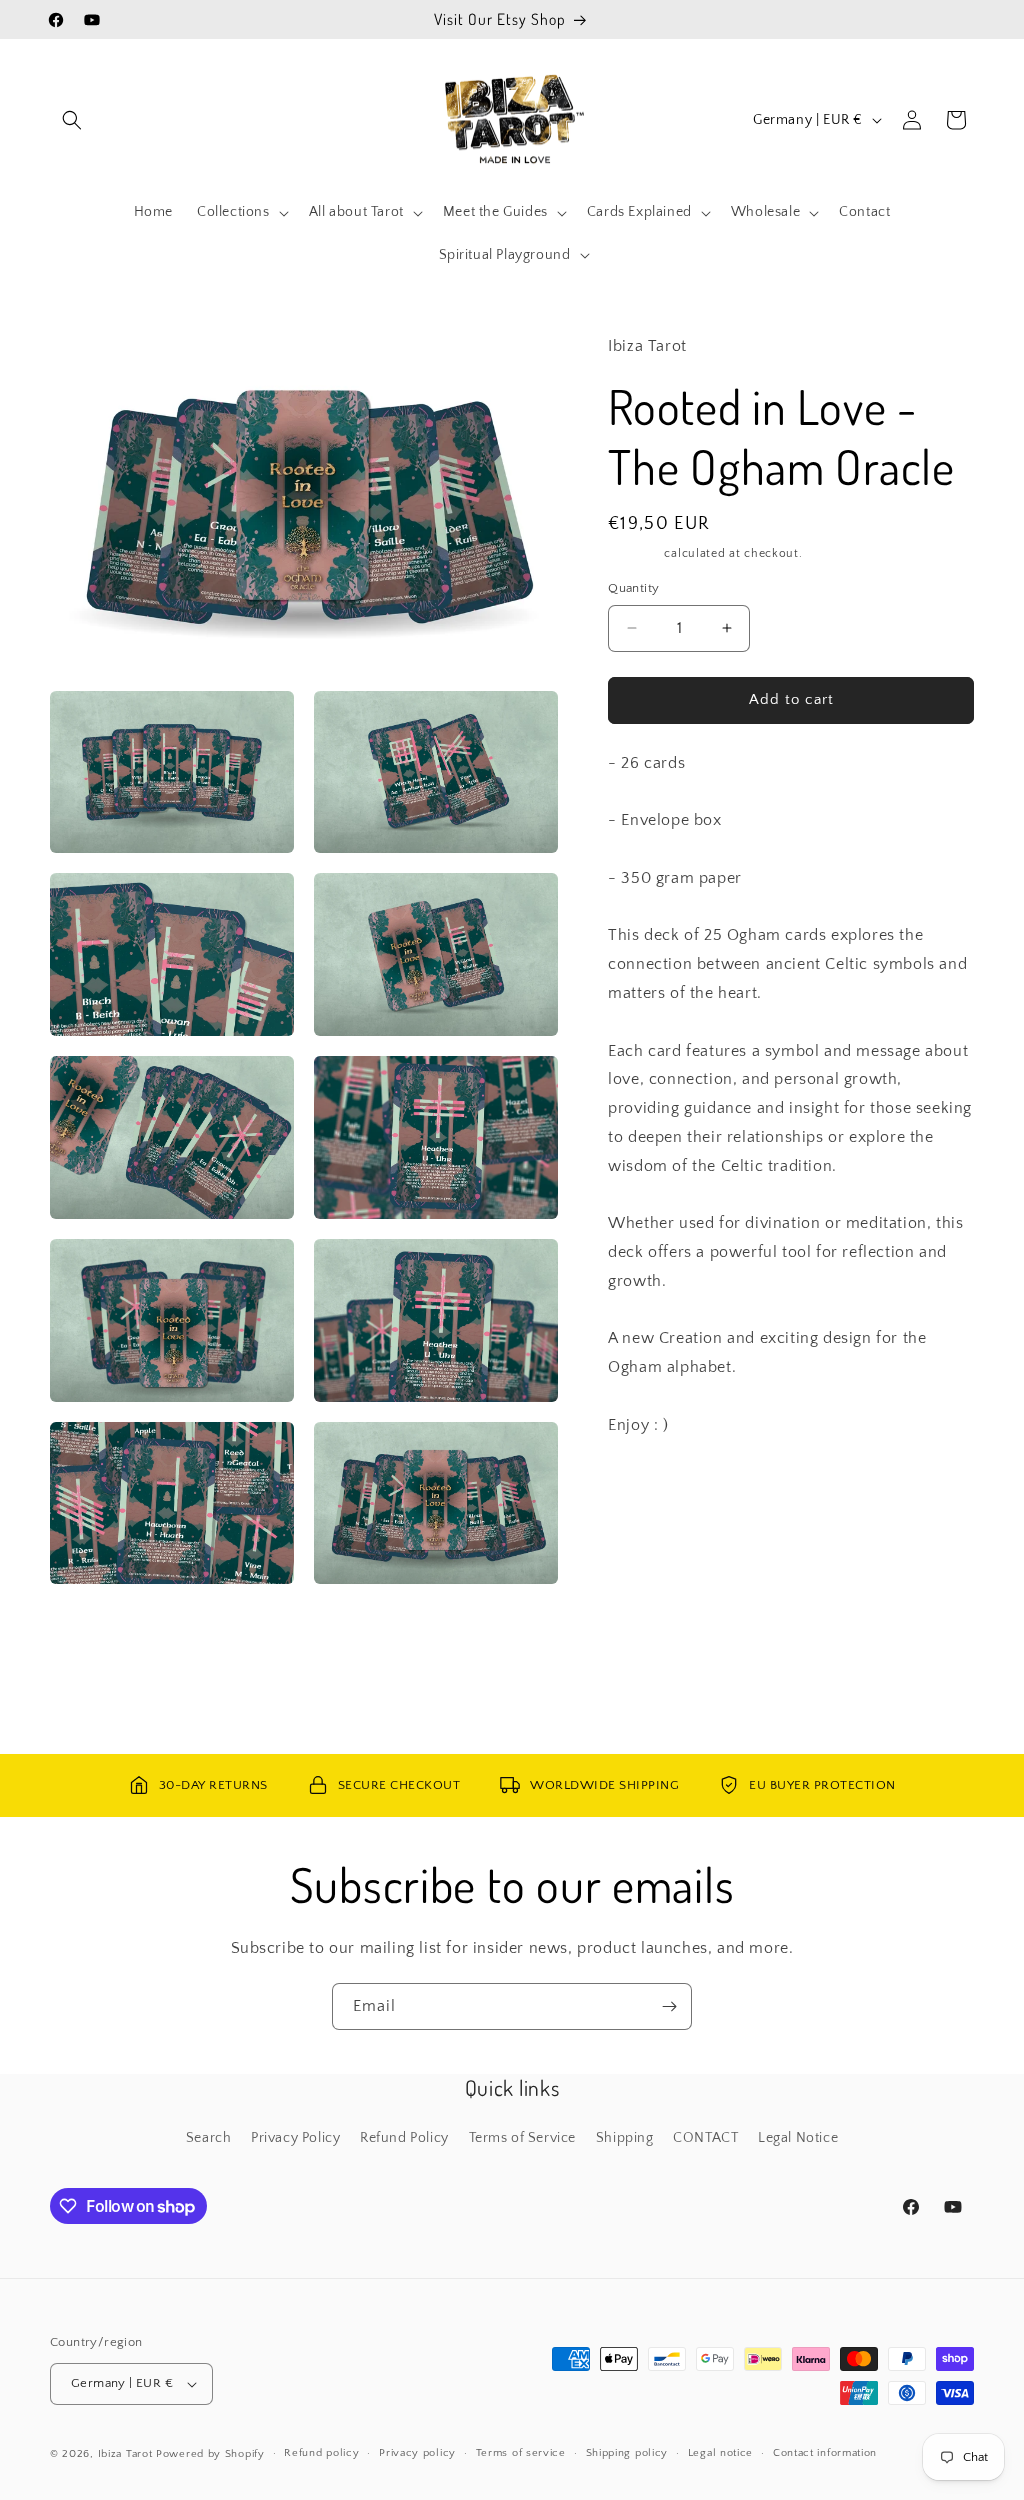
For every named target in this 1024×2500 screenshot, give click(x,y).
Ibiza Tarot (125, 2454)
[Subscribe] (669, 2006)
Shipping (634, 553)
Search (209, 2138)
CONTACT (705, 2138)
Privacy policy (417, 2453)
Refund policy (321, 2453)
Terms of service (521, 2453)
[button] (72, 120)
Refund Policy (404, 2138)
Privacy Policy (295, 2138)
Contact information (825, 2453)
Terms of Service (523, 2138)
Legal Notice (798, 2138)
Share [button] (647, 1486)
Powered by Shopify (210, 2454)
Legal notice (720, 2453)
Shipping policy (627, 2453)
